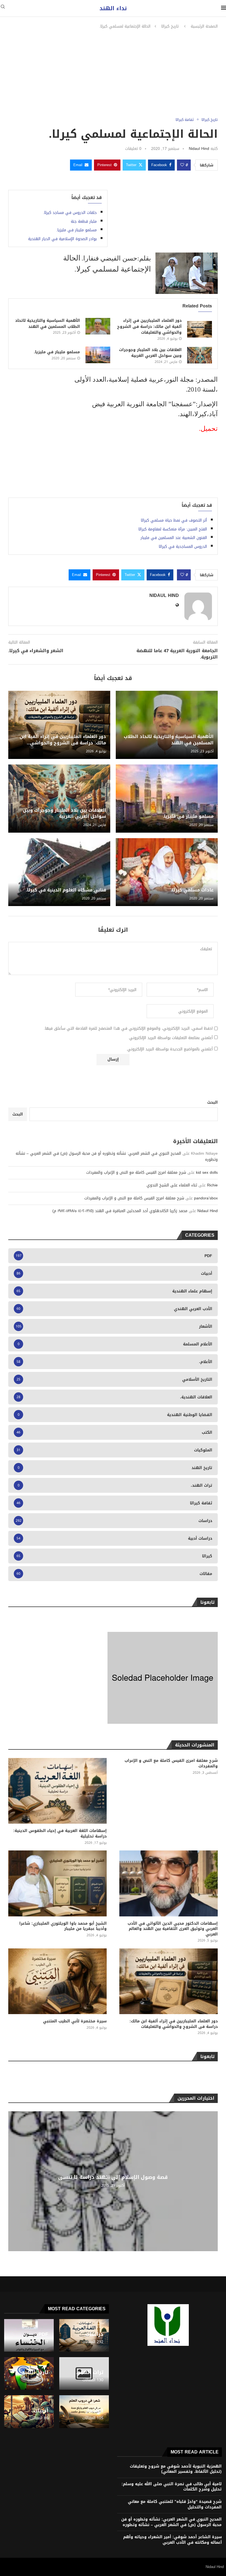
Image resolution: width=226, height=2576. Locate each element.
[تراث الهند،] (84, 2373)
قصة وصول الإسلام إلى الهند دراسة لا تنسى (113, 2177)
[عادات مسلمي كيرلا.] (167, 872)
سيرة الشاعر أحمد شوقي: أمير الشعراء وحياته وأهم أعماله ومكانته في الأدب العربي (173, 2540)
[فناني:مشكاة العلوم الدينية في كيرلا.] (59, 872)
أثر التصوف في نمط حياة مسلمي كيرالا (174, 520)
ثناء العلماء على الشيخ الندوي (172, 1185)
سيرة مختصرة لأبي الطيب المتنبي (75, 2021)
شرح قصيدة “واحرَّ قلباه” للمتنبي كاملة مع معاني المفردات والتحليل (175, 2504)
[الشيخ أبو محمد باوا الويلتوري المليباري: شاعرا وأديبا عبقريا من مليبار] (57, 1883)
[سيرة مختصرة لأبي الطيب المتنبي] (57, 1981)
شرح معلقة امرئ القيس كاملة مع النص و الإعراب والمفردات (136, 1173)
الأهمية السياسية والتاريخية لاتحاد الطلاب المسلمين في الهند (48, 324)
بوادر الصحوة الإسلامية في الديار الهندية (62, 239)
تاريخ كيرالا (170, 26)
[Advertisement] (113, 73)
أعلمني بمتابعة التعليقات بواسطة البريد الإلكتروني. (170, 1038)
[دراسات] (84, 2335)
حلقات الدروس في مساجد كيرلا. (70, 213)
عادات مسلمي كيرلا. (192, 890)
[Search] (3, 8)
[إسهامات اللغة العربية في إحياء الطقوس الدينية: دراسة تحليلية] (57, 1791)
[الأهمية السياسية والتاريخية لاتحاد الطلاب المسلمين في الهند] (98, 326)
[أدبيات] (29, 2412)
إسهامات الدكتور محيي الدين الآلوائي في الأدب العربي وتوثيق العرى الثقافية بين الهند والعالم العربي (173, 1929)
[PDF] (29, 2335)
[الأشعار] (84, 2412)
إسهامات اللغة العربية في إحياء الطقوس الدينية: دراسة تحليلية (60, 1833)
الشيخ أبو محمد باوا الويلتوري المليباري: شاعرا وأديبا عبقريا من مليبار (63, 1926)
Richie (212, 1185)
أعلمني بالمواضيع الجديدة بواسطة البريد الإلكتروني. (169, 1049)
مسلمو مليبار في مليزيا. (76, 230)
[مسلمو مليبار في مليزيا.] (98, 355)
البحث (212, 1102)
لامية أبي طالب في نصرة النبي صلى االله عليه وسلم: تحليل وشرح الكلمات (172, 2487)
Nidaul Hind (199, 149)
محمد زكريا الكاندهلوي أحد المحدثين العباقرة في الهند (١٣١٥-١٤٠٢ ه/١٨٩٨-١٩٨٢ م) (120, 1211)
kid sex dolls (207, 1173)
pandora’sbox (206, 1198)
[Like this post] (182, 165)
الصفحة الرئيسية (204, 26)
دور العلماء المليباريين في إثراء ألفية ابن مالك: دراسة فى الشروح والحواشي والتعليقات (149, 326)
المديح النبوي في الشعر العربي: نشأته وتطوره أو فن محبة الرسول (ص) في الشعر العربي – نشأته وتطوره (117, 1156)
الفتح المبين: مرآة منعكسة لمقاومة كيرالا (173, 529)
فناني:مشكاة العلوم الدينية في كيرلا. (66, 890)
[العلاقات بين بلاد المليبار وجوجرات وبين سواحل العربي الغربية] (200, 355)
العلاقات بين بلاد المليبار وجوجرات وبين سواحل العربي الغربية (150, 353)
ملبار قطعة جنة (84, 221)
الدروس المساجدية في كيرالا (183, 547)
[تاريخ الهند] (29, 2373)
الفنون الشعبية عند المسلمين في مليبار (174, 538)
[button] (13, 2181)
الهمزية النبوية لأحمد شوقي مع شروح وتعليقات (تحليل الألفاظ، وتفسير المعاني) (176, 2469)
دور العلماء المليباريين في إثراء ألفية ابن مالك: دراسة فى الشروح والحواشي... (63, 739)
